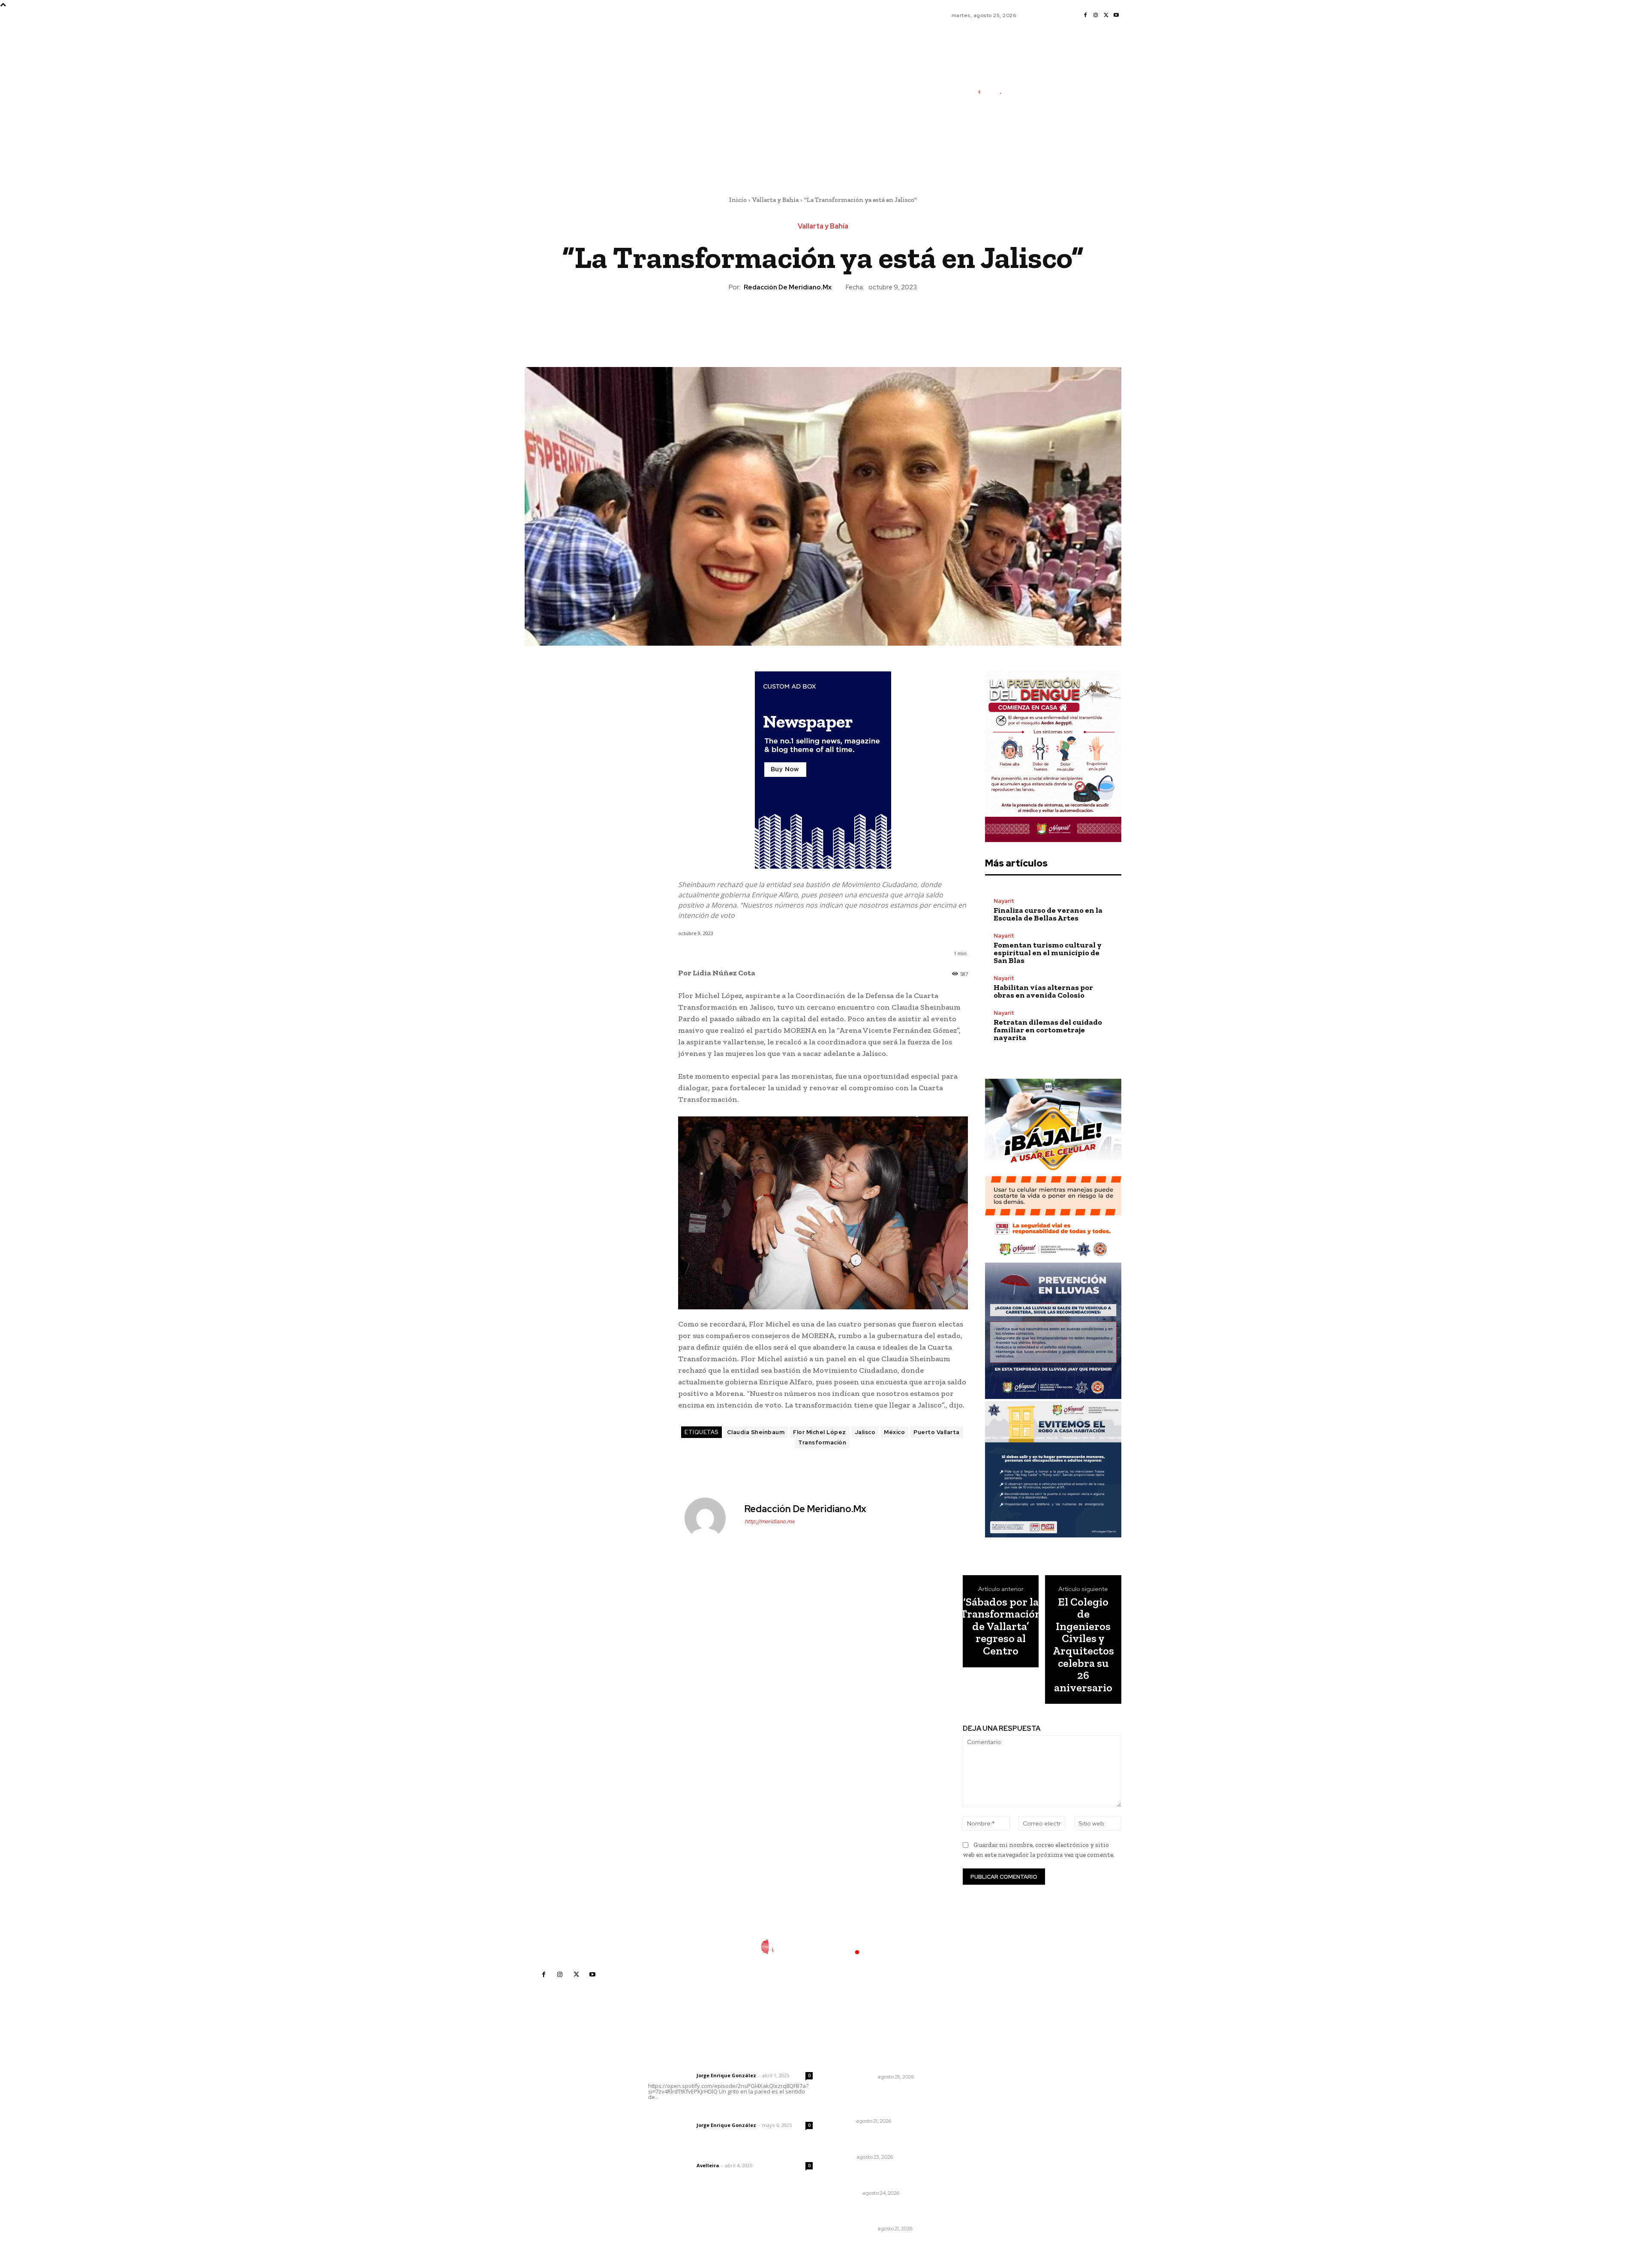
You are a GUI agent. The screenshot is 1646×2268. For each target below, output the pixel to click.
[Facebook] (1085, 15)
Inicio (738, 200)
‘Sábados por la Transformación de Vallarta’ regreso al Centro (1001, 1626)
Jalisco (865, 1432)
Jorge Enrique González (726, 2075)
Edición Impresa (854, 2077)
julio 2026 (975, 2091)
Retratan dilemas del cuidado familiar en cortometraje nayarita (1048, 1030)
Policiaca (847, 2193)
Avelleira (708, 2165)
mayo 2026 (978, 2116)
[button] (1037, 156)
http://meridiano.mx (770, 1521)
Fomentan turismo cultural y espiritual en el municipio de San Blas (1048, 953)
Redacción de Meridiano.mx (788, 287)
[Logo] (993, 92)
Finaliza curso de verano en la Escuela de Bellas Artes (1048, 914)
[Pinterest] (823, 321)
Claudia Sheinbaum (756, 1432)
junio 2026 (976, 2104)
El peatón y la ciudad (689, 2154)
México (894, 1432)
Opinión (844, 2157)
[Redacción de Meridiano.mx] (710, 1518)
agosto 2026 (980, 2078)
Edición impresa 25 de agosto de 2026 (884, 2061)
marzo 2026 (979, 2142)
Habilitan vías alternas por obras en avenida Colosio (1043, 991)
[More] (862, 321)
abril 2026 (976, 2129)
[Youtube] (1116, 15)
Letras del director (671, 2075)
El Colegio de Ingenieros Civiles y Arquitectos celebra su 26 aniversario (1083, 1645)
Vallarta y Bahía (775, 200)
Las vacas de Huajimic (693, 2114)
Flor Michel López (820, 1432)
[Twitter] (1106, 15)
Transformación (822, 1442)
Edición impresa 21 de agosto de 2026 (883, 2213)
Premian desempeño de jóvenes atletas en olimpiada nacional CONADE (884, 2101)
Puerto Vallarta (937, 1432)
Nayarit (1004, 901)
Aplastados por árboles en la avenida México (878, 2177)
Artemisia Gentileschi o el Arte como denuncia (881, 2142)
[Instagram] (1096, 15)
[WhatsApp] (842, 321)
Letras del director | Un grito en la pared (726, 2064)
